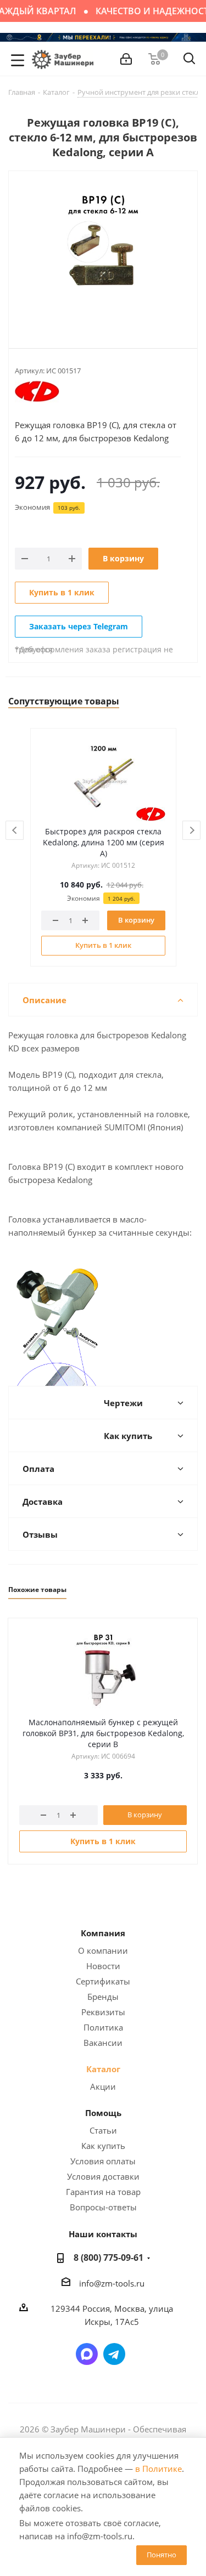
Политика (103, 2027)
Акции (103, 2086)
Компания (103, 1933)
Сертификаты (103, 1981)
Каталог (103, 2069)
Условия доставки (103, 2176)
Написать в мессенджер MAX (87, 2354)
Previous (15, 831)
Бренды (103, 1997)
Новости (103, 1966)
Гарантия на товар (103, 2192)
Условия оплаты (103, 2161)
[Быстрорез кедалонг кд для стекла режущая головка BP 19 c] (103, 251)
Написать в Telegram (114, 2354)
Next (192, 831)
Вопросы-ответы (103, 2207)
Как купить (103, 2146)
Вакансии (103, 2043)
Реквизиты (103, 2012)
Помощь (103, 2113)
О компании (103, 1951)
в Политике (158, 2469)
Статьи (103, 2130)
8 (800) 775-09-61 (108, 2257)
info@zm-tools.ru (112, 2283)
